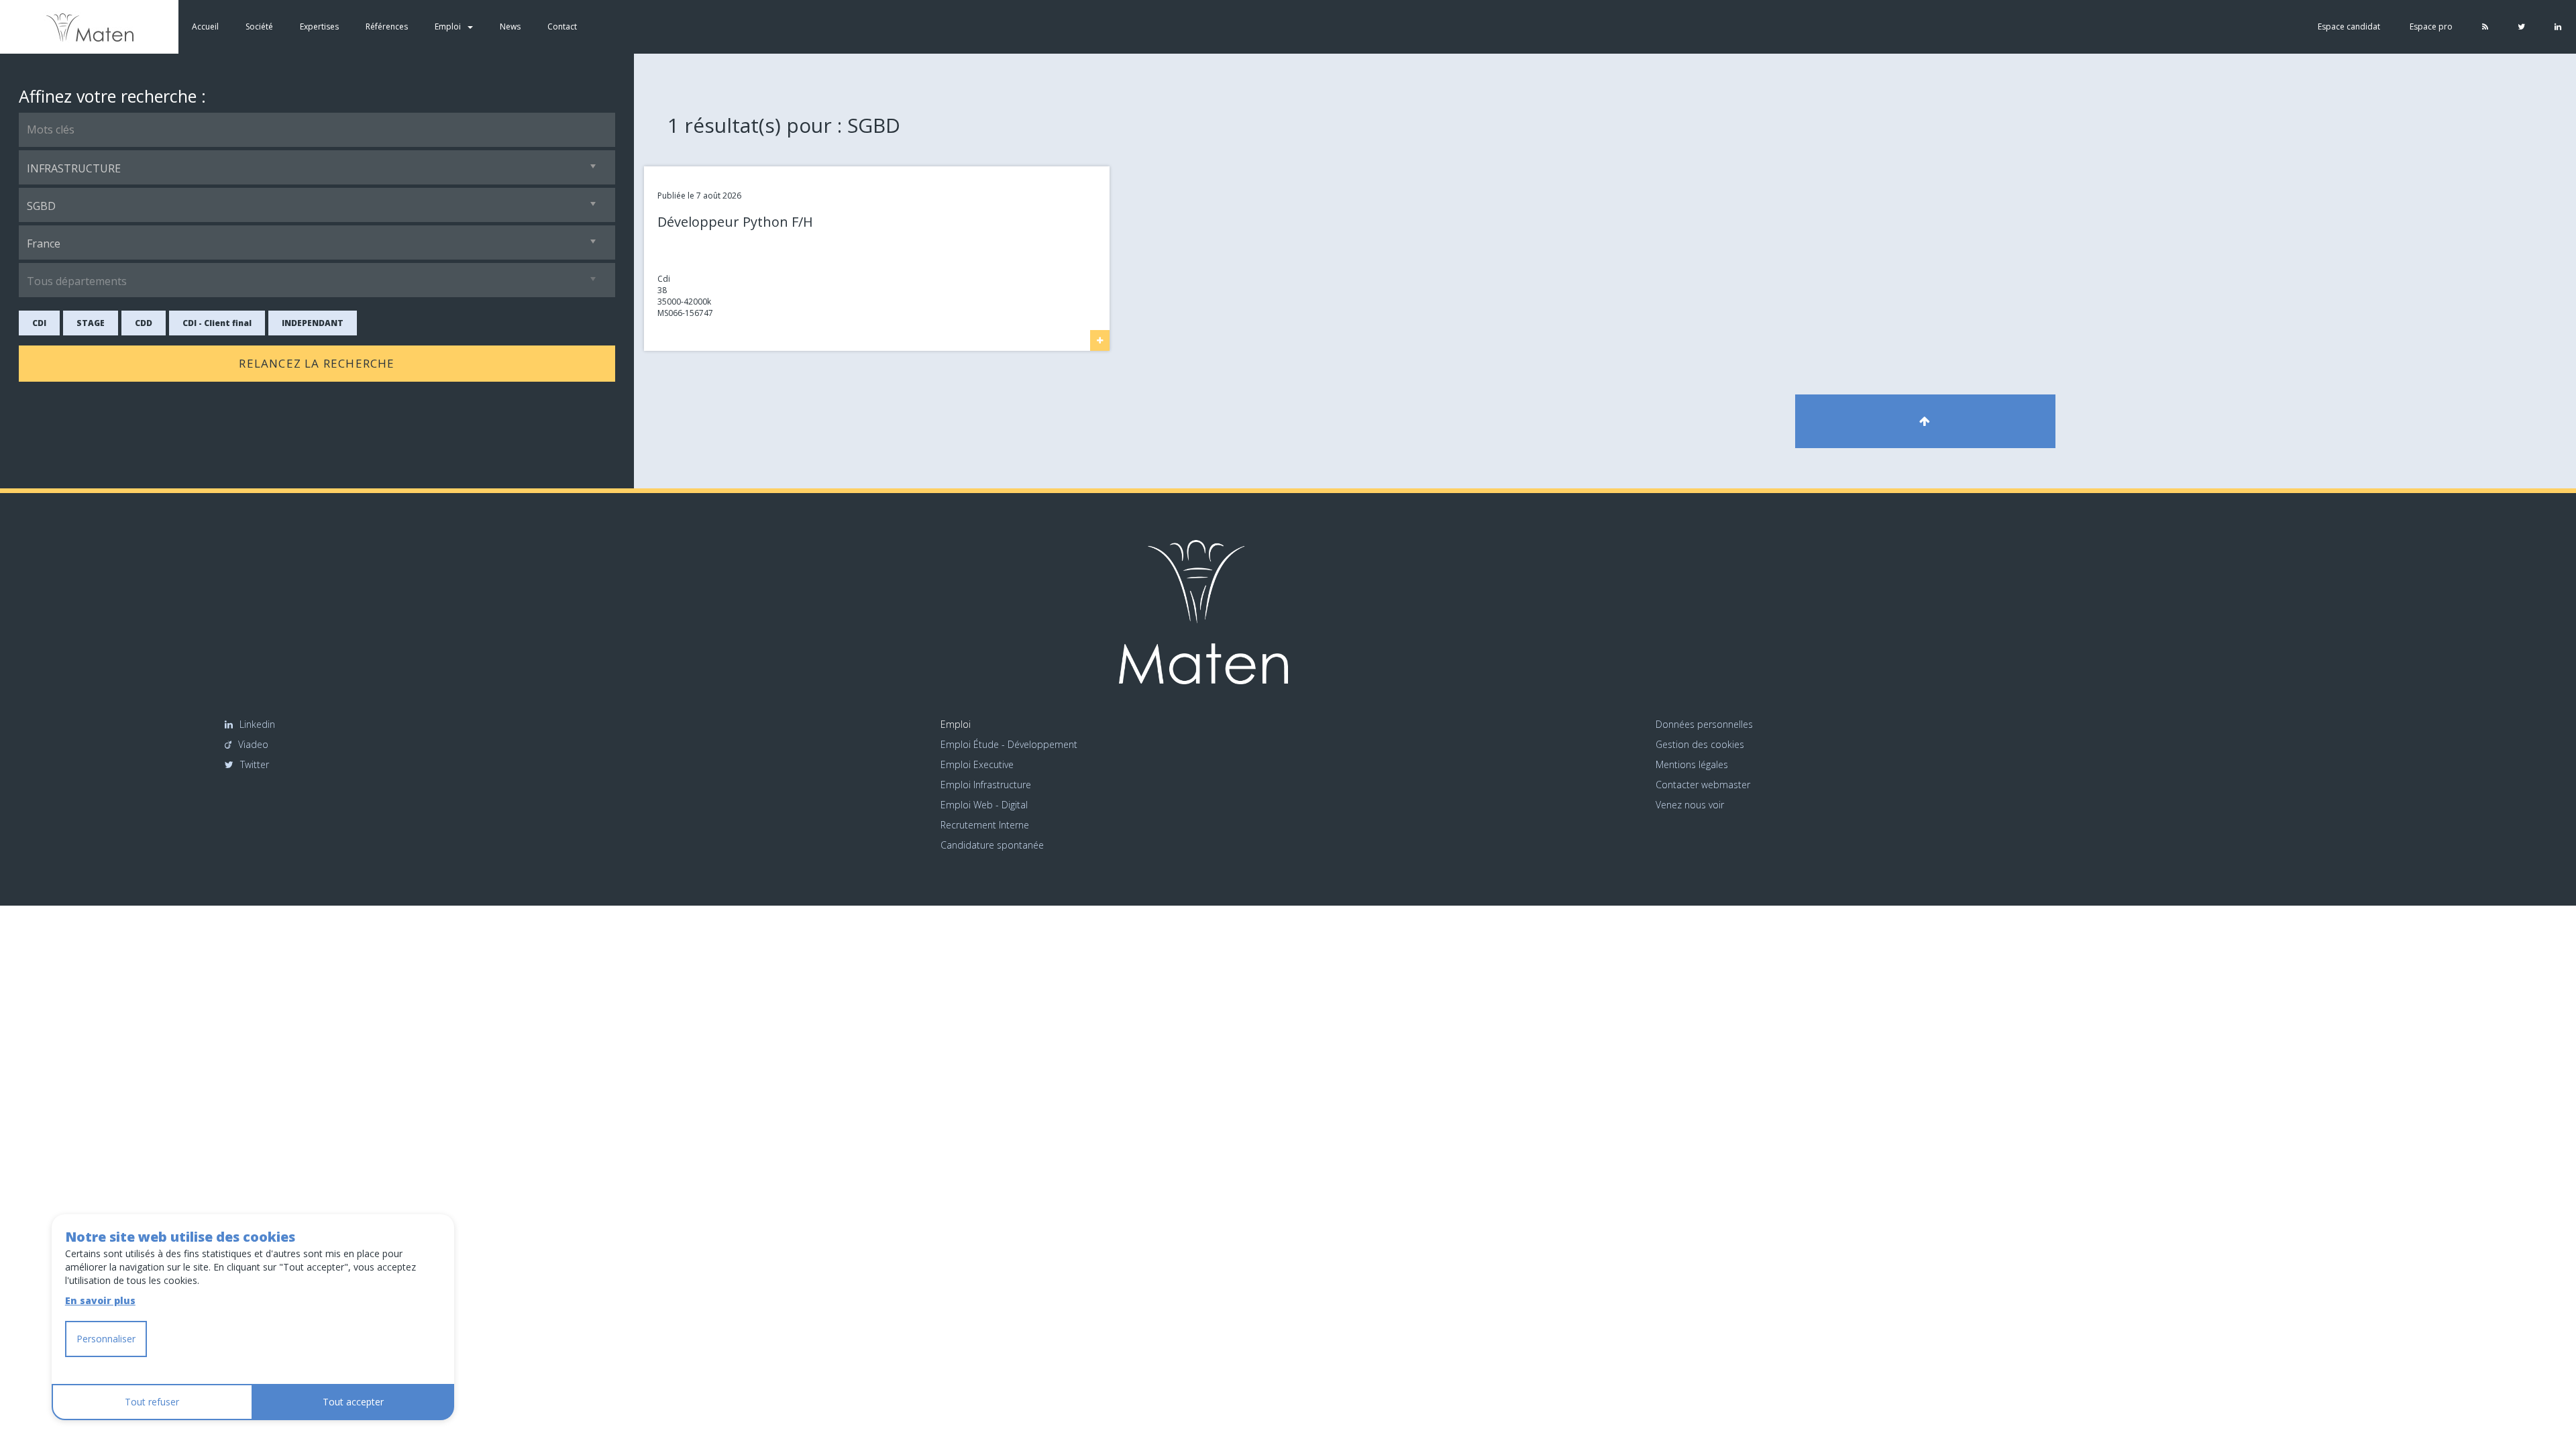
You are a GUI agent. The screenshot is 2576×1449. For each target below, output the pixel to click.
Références (387, 26)
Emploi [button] (448, 26)
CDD (144, 323)
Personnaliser (106, 1339)
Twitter (255, 764)
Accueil (205, 26)
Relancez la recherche (317, 363)
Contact (562, 26)
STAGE (91, 323)
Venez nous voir (1690, 805)
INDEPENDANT (313, 323)
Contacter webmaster (1703, 785)
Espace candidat (2349, 26)
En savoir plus (100, 1300)
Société (259, 26)
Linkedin (257, 724)
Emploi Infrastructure (986, 785)
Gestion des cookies (1700, 744)
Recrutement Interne (985, 825)
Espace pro (2431, 26)
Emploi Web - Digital (984, 805)
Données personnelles (1704, 724)
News (510, 26)
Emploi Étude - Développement (1009, 744)
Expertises (319, 26)
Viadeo (253, 744)
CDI (39, 323)
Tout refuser (152, 1402)
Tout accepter (353, 1402)
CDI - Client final (217, 323)
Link (651, 172)
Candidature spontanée (992, 845)
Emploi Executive (977, 764)
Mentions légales (1692, 764)
